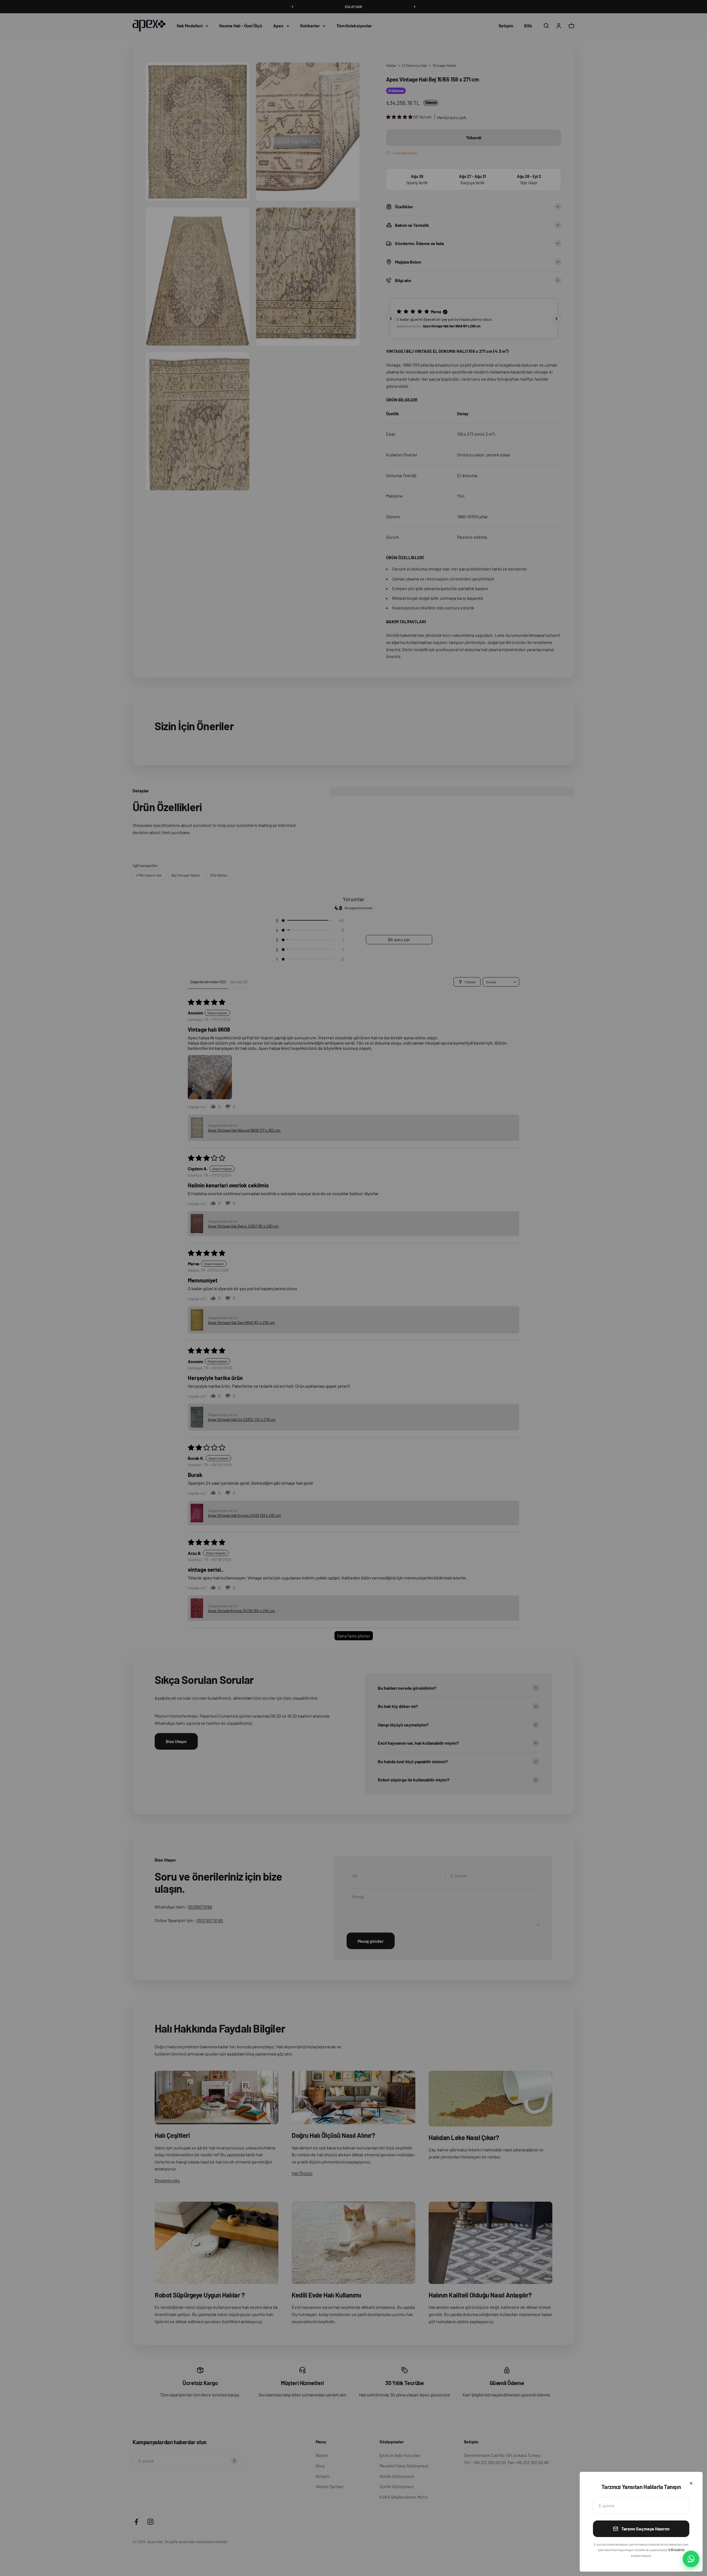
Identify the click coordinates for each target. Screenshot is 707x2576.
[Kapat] (691, 2483)
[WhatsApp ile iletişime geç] (691, 2559)
